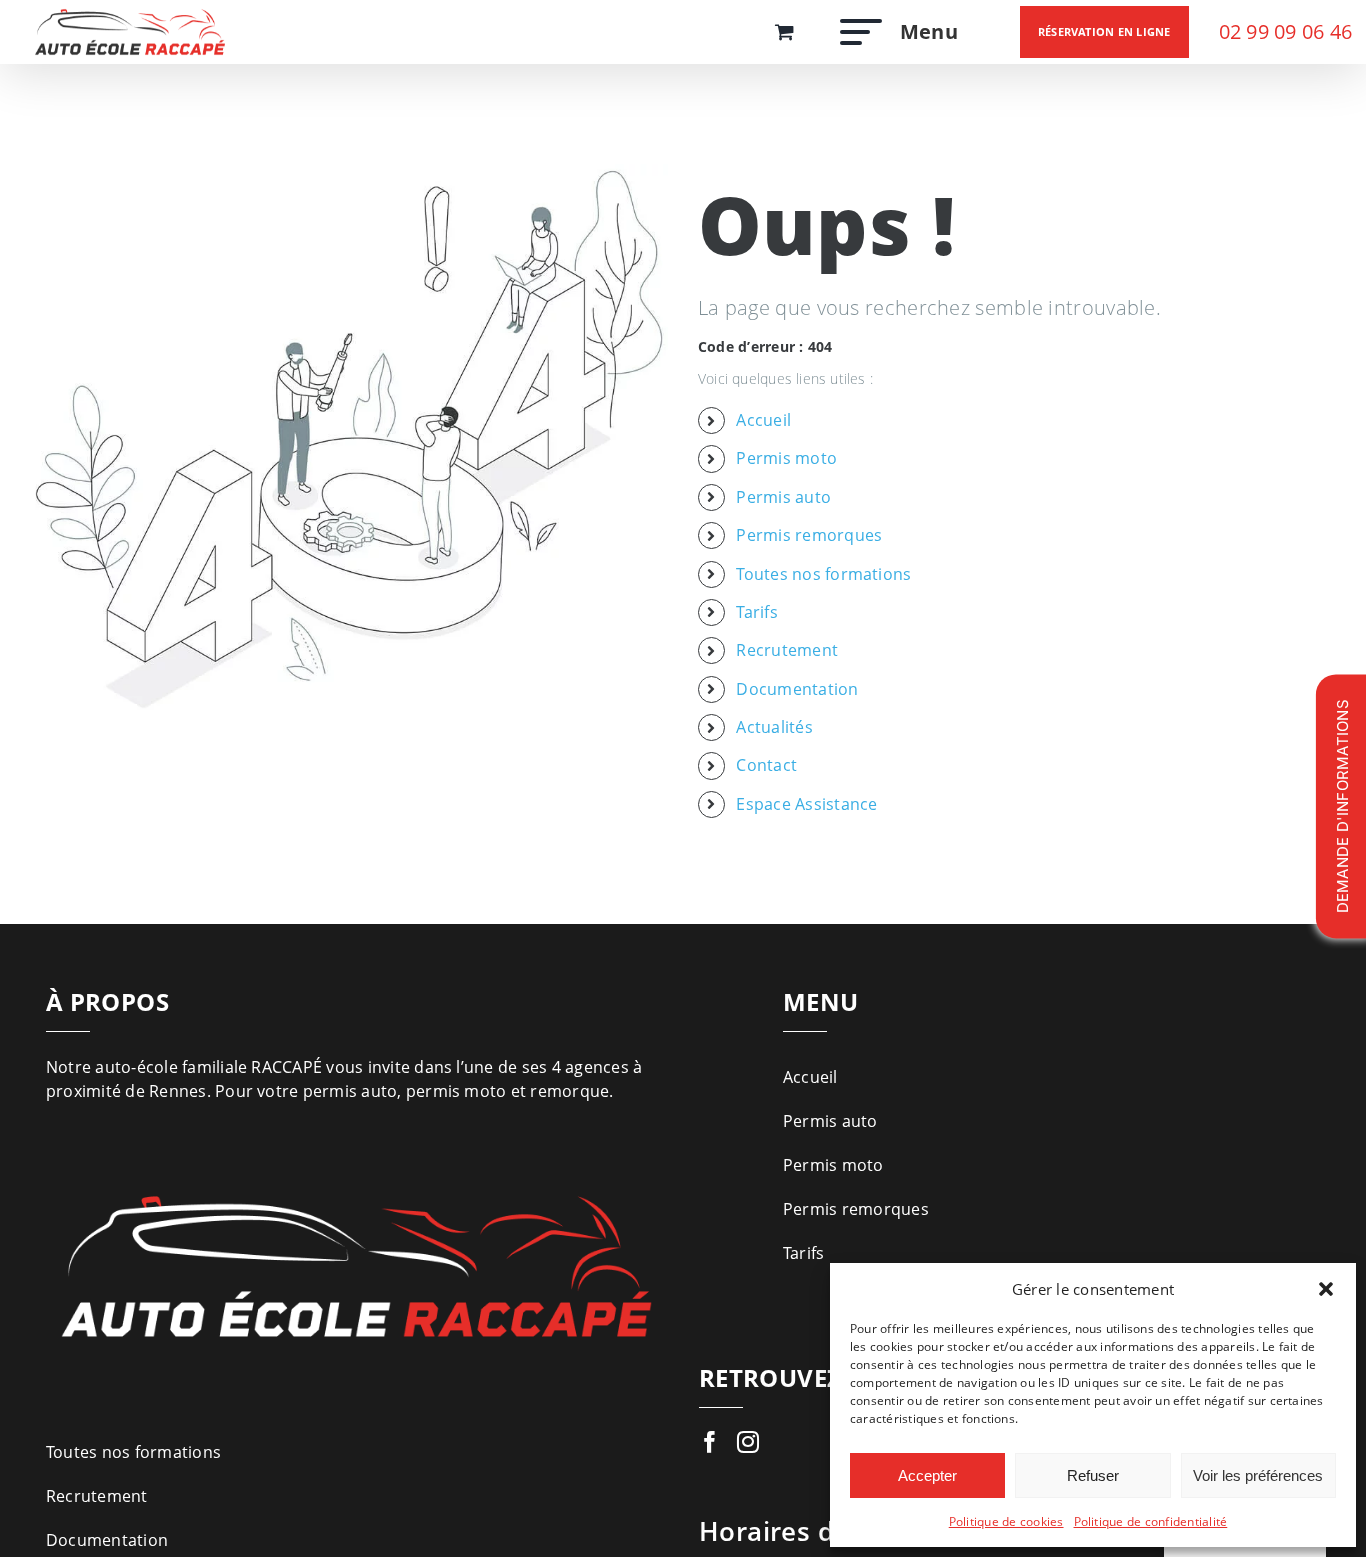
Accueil (763, 420)
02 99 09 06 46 (1285, 31)
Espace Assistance (806, 804)
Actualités (774, 727)
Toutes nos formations (823, 574)
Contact (766, 765)
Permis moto (786, 458)
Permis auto (783, 497)
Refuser (1093, 1475)
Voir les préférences (1258, 1475)
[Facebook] (710, 1442)
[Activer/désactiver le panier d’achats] (784, 31)
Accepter (927, 1475)
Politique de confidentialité (1151, 1521)
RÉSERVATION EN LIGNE (1104, 31)
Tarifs (756, 612)
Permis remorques (809, 535)
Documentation (797, 689)
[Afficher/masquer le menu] (855, 32)
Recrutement (787, 650)
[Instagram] (748, 1442)
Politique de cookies (1006, 1521)
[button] (1326, 1289)
